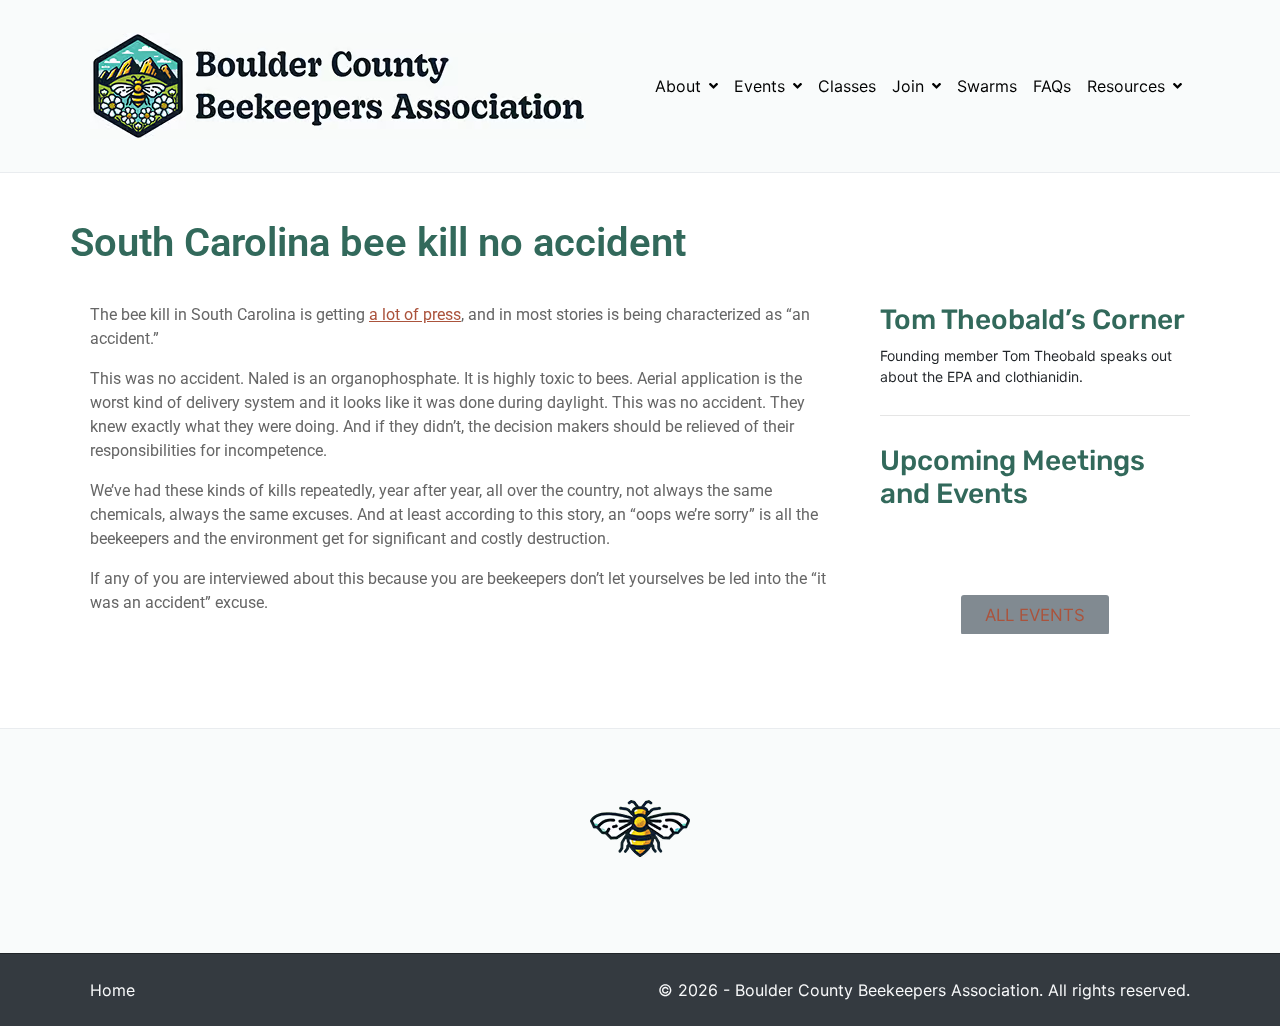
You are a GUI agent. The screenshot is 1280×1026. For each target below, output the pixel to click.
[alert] (1035, 553)
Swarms (987, 86)
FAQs (1052, 86)
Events (759, 86)
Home (112, 990)
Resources (1126, 86)
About (678, 86)
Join (908, 86)
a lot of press (415, 314)
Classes (847, 86)
